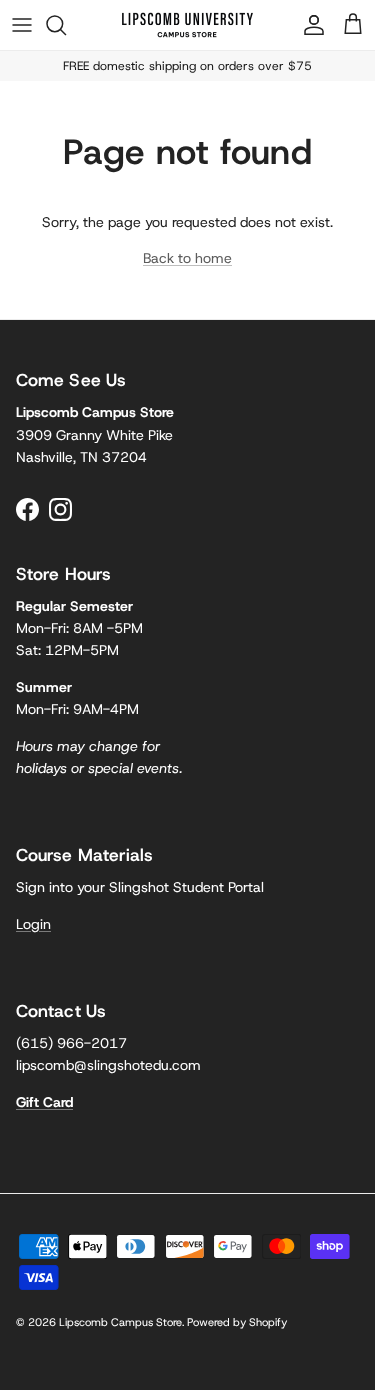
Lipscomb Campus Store (120, 1322)
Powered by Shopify (237, 1322)
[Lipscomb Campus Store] (187, 25)
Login (33, 924)
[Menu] (22, 25)
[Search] (66, 25)
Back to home (187, 258)
